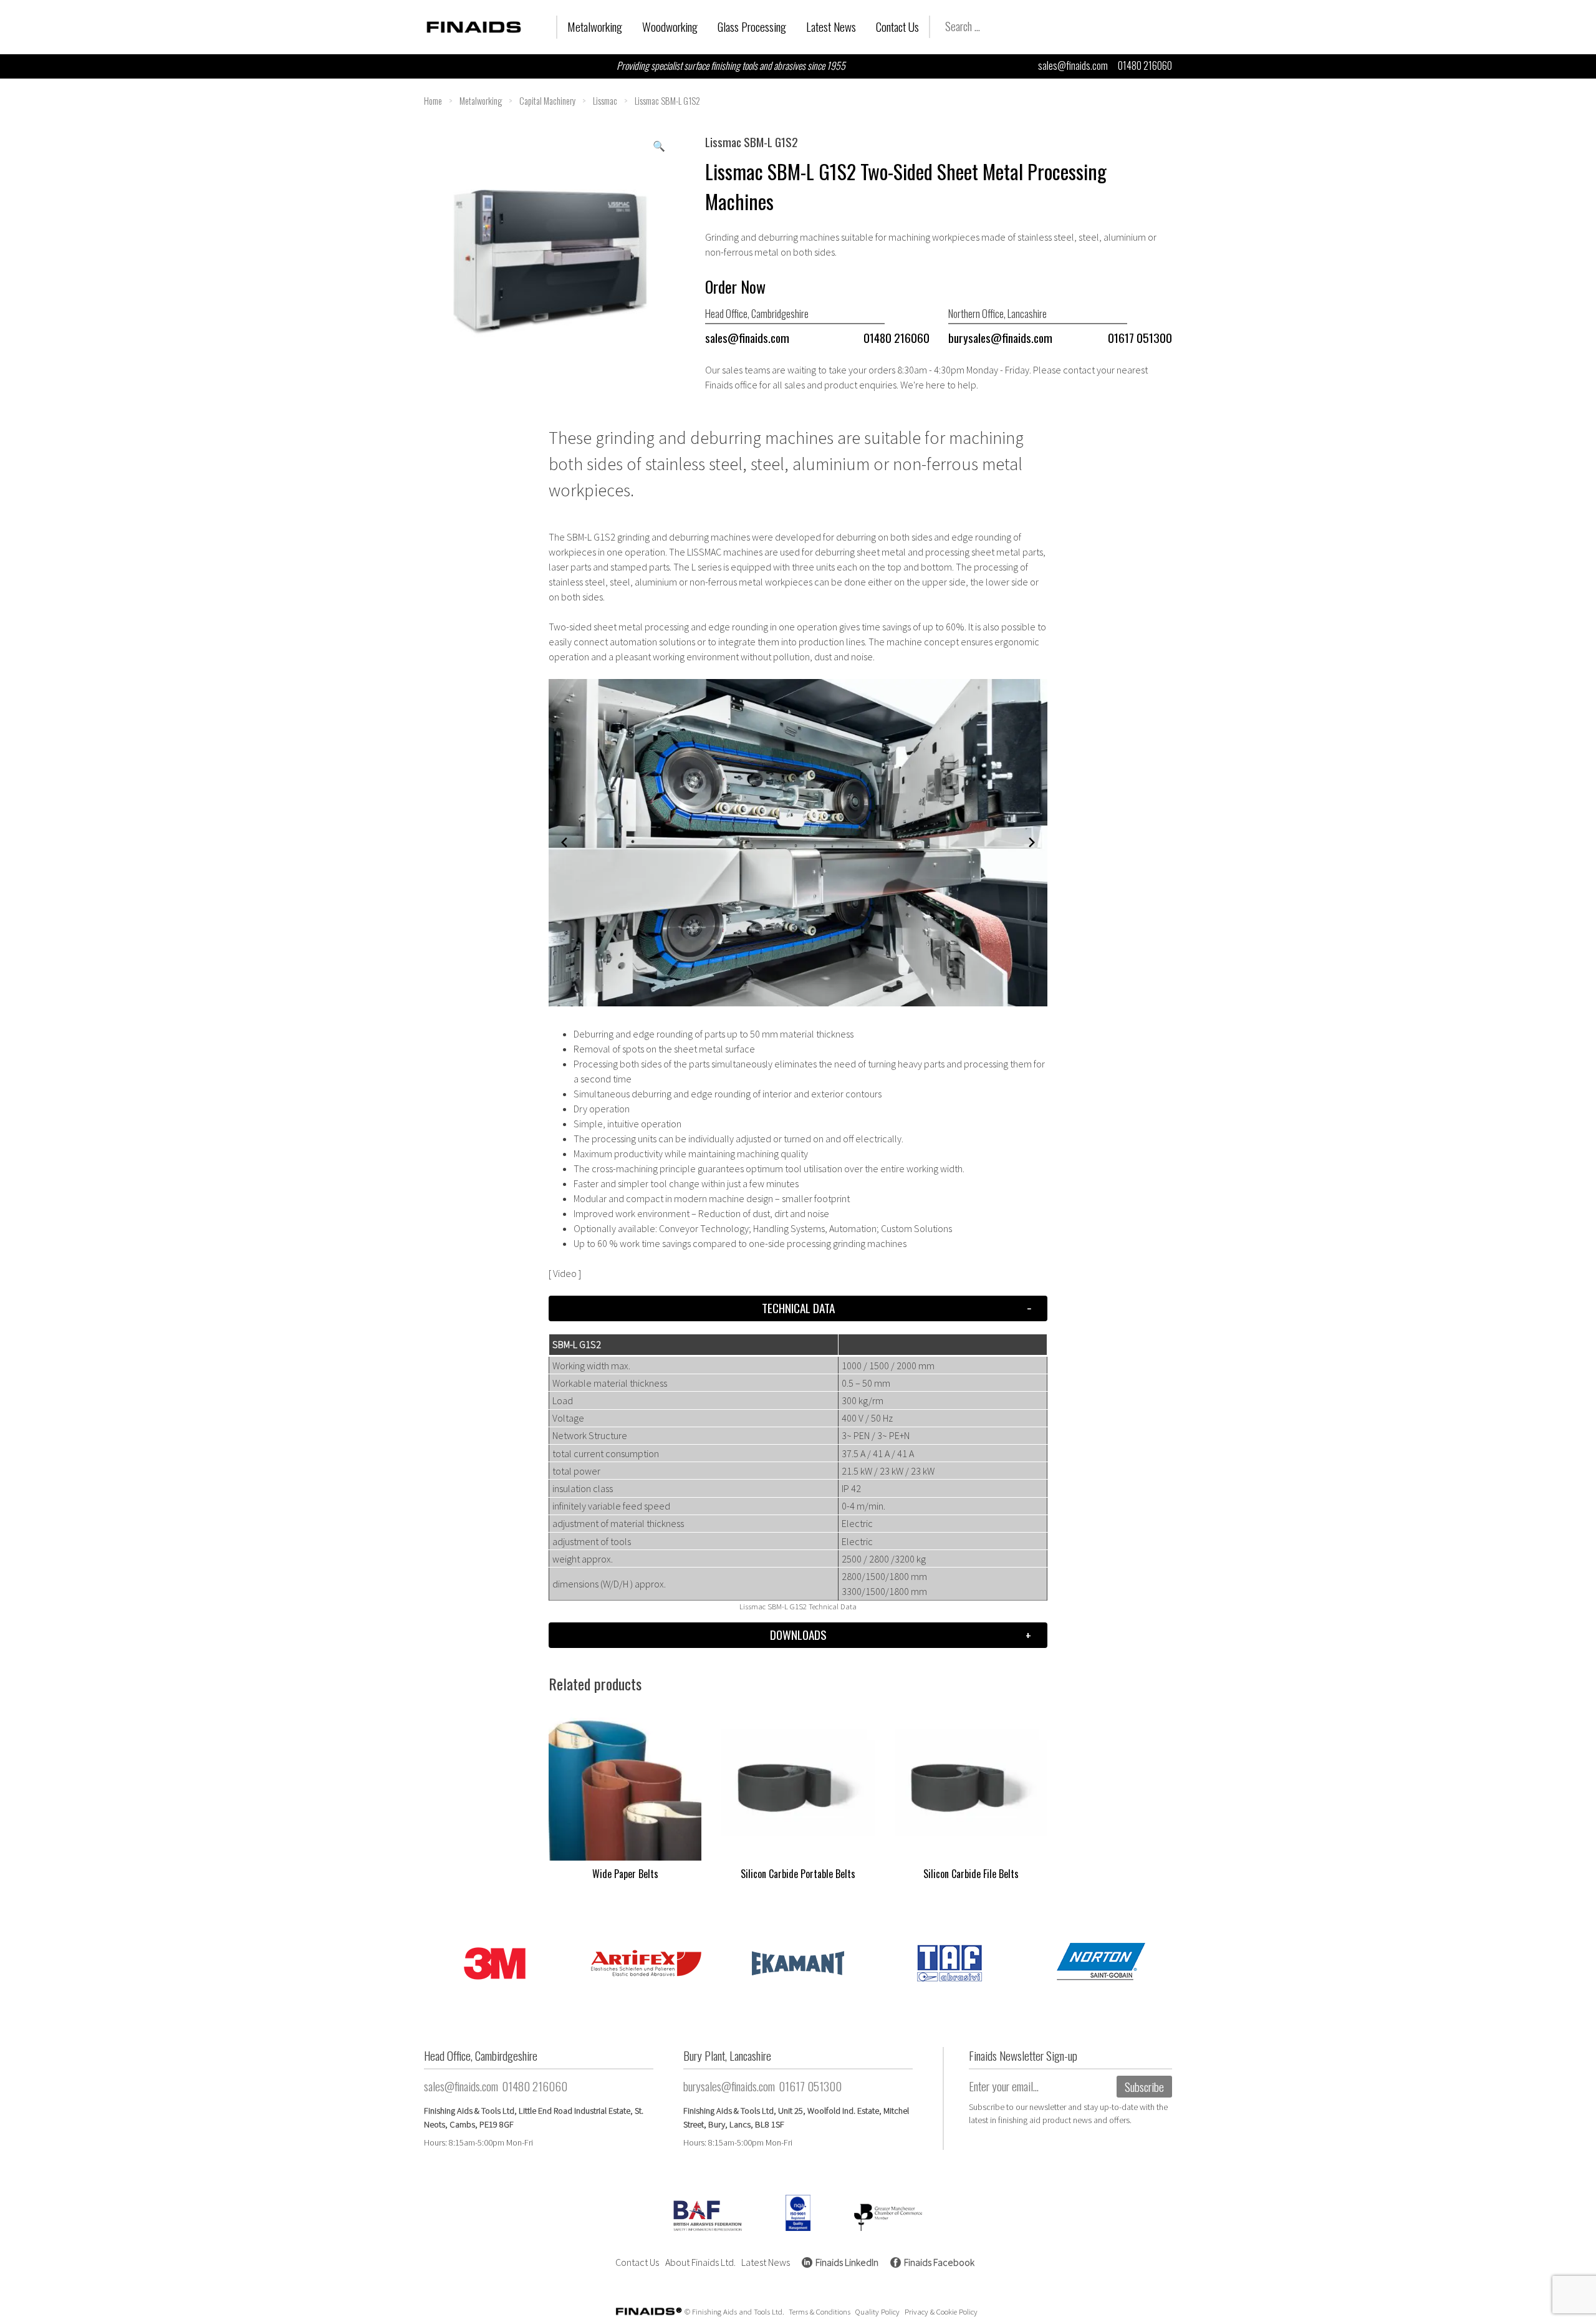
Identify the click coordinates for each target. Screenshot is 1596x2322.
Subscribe (1144, 2087)
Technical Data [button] (798, 1308)
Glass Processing (752, 26)
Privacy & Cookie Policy (941, 2311)
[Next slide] (1032, 842)
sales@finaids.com (1073, 65)
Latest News (831, 26)
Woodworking (670, 26)
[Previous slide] (564, 842)
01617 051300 (1140, 338)
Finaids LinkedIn (847, 2262)
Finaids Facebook (939, 2262)
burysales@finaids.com (1000, 338)
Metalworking (595, 26)
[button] (659, 146)
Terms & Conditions (820, 2311)
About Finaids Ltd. (700, 2262)
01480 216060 (1145, 65)
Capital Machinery (547, 101)
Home (433, 101)
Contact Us (897, 26)
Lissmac (605, 101)
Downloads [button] (798, 1635)
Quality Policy (877, 2311)
